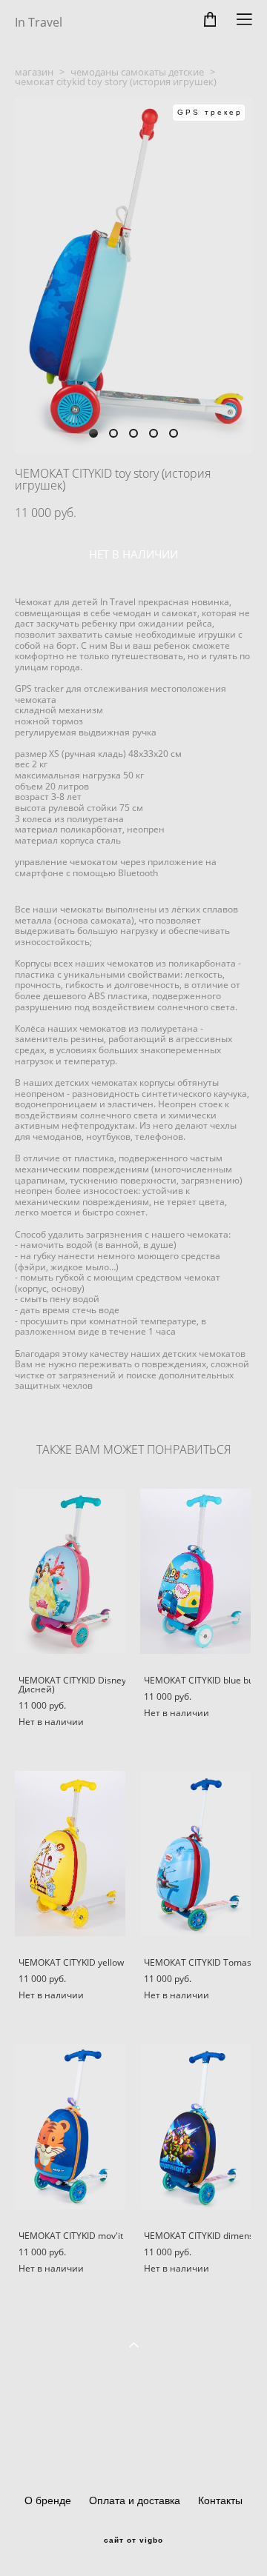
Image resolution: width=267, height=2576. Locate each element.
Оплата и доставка (135, 2500)
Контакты (220, 2500)
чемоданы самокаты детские (137, 72)
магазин (34, 72)
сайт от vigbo (133, 2540)
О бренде (48, 2500)
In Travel (39, 22)
